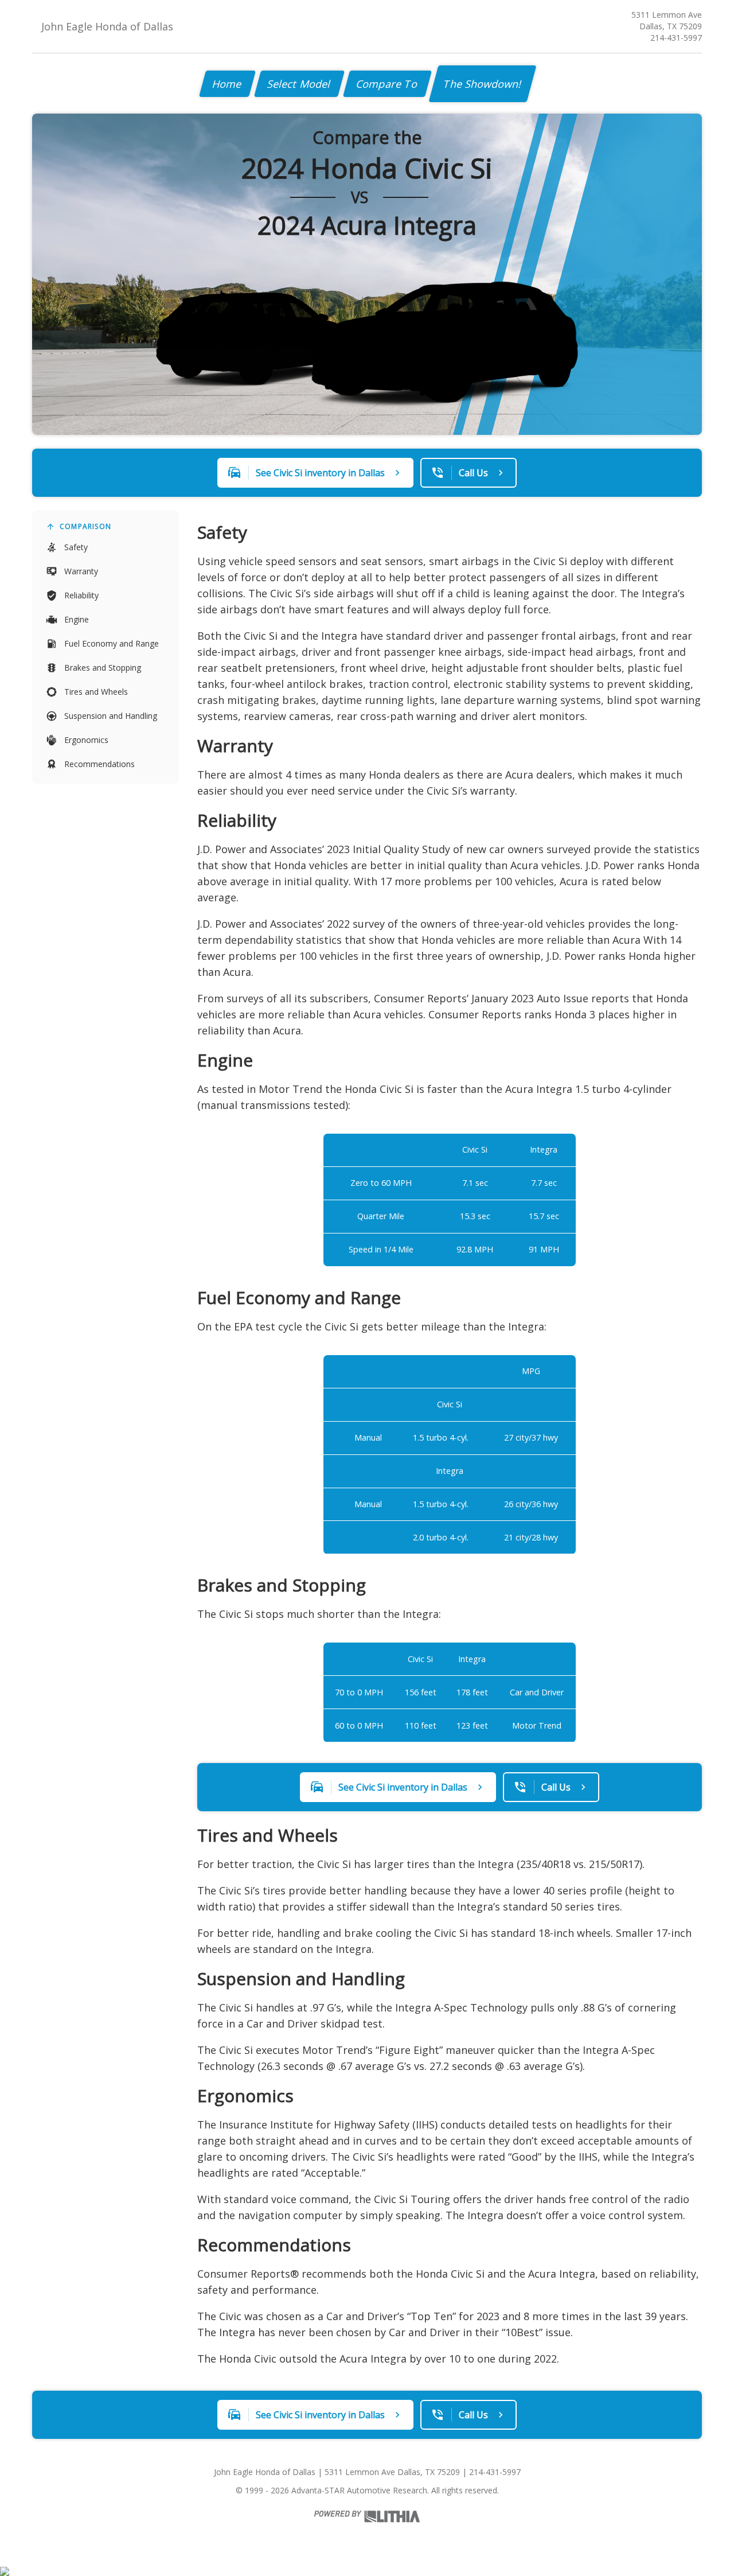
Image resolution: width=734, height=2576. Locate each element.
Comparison (85, 526)
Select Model (299, 84)
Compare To (387, 84)
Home (227, 84)
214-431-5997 (676, 38)
